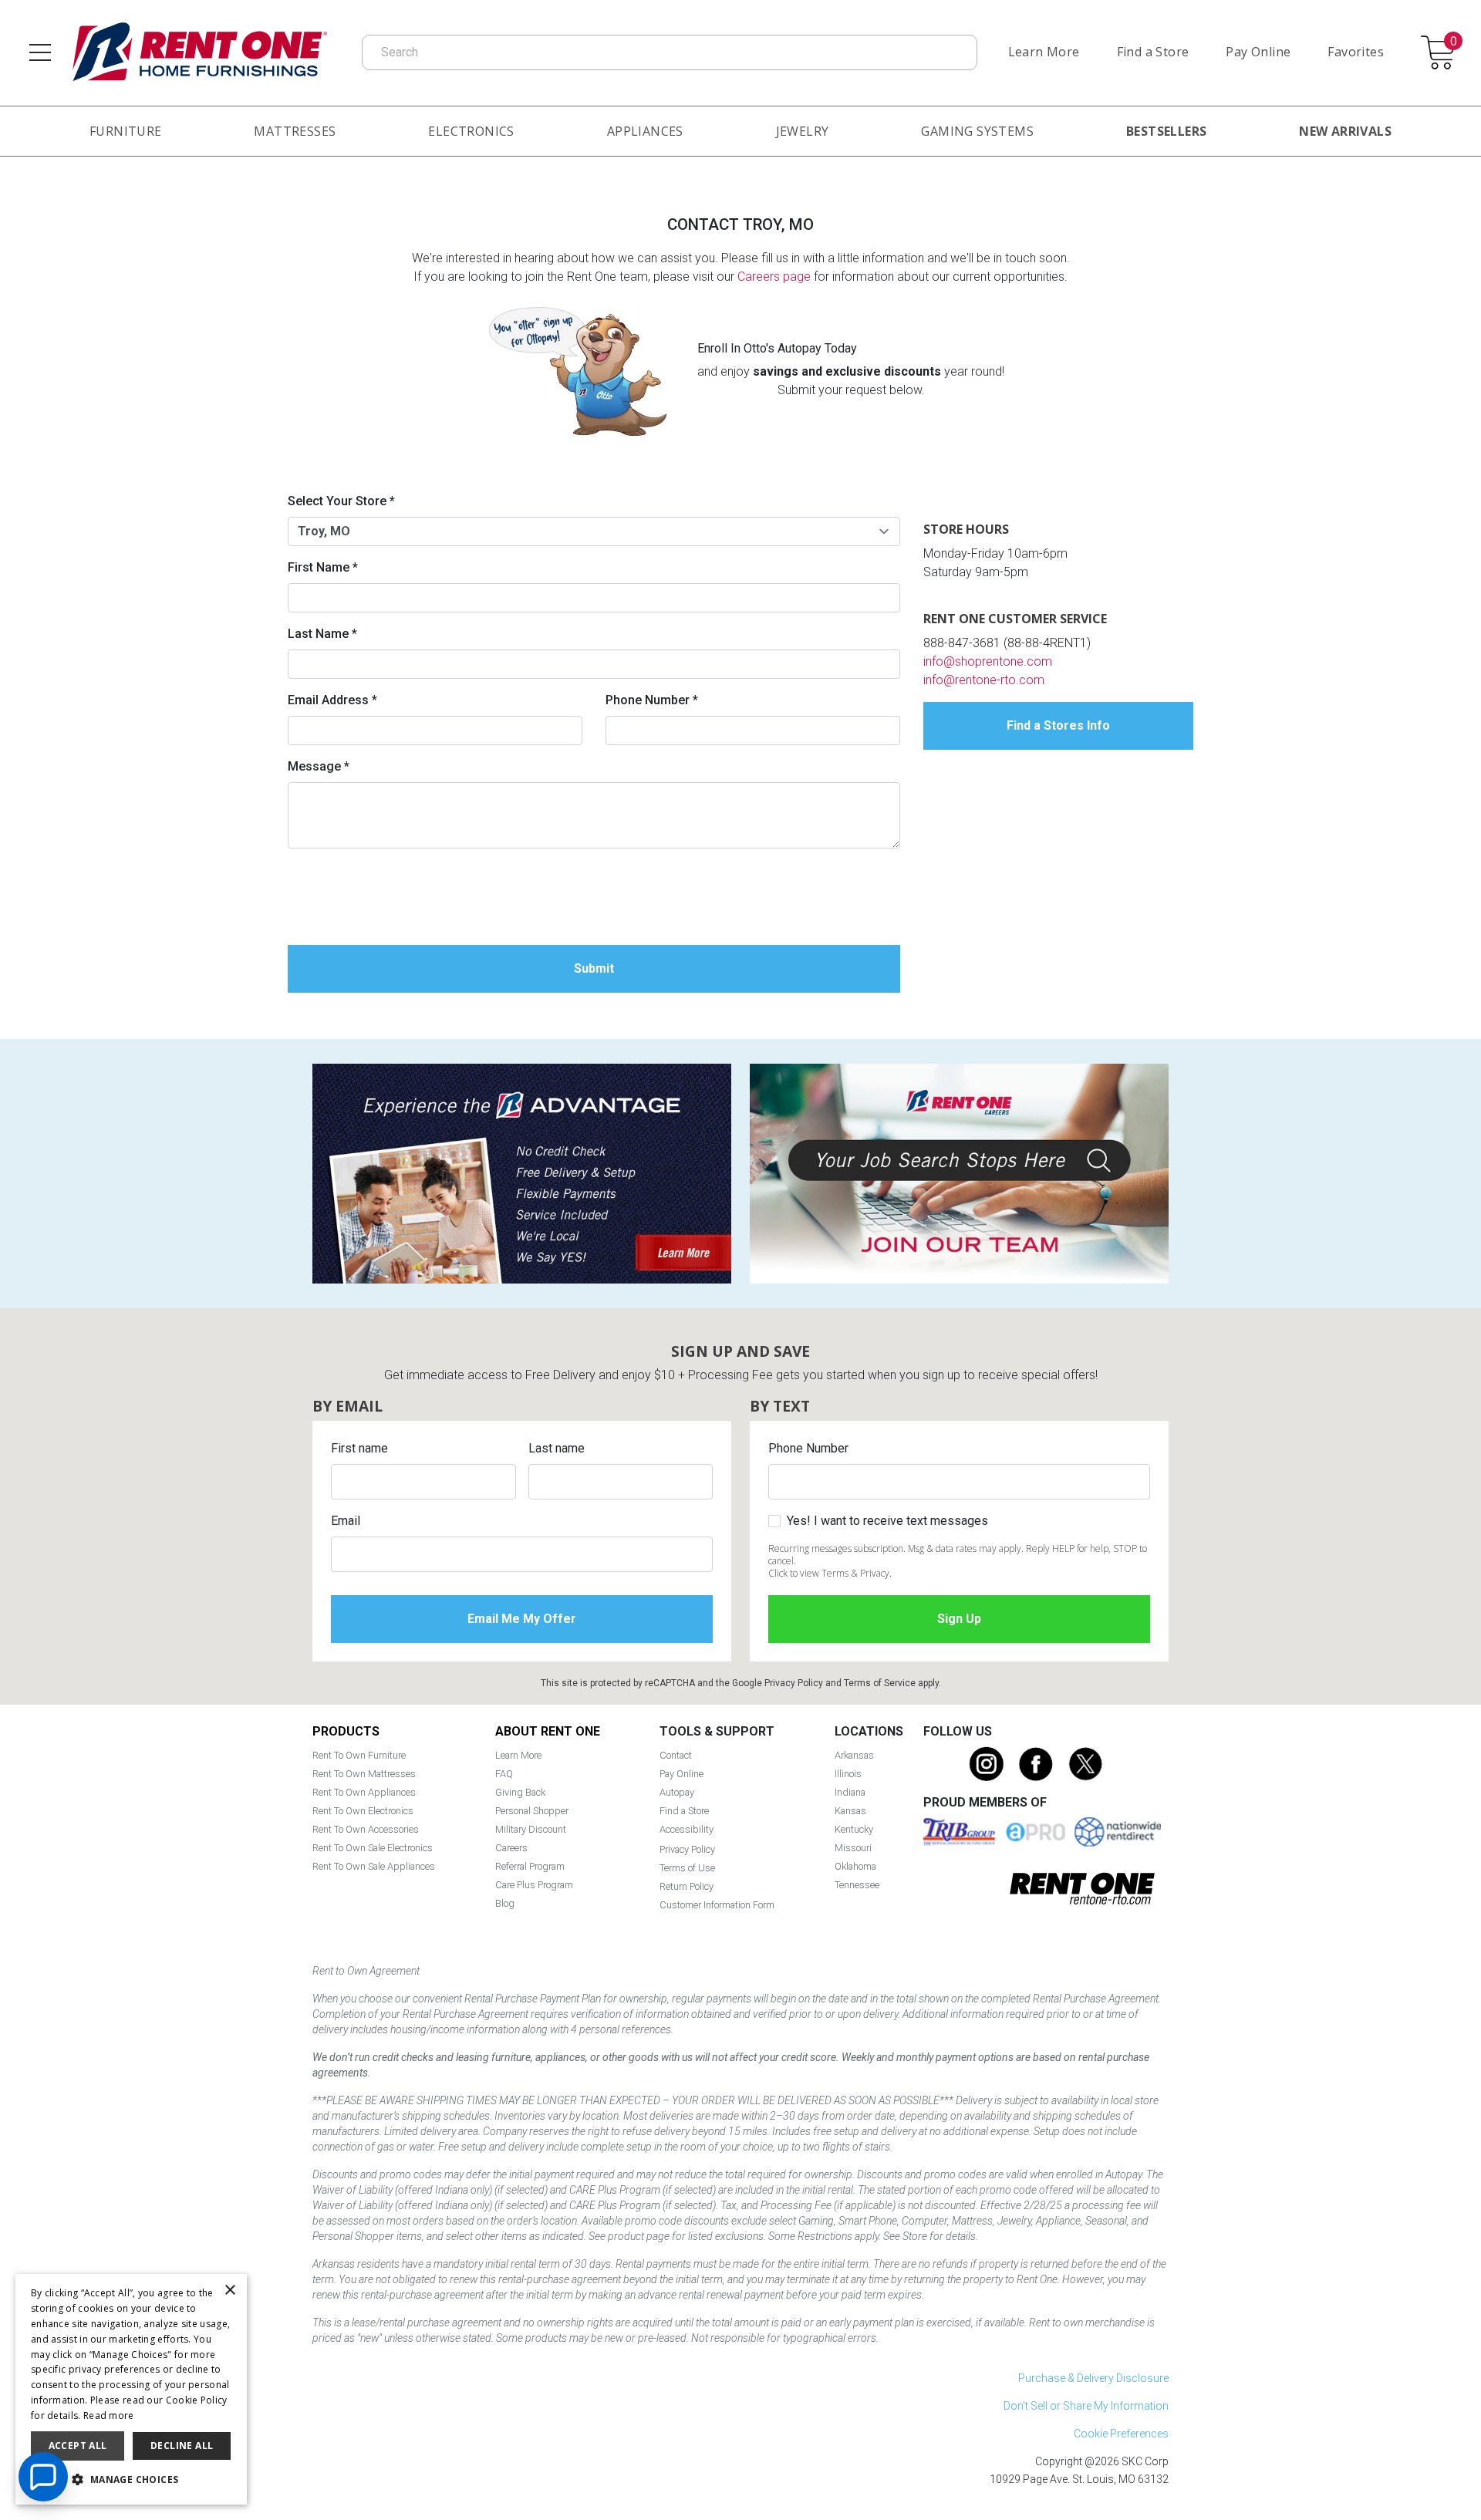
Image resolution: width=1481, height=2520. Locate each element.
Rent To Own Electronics (363, 1811)
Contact (676, 1755)
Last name (557, 1448)
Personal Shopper (532, 1811)
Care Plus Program (534, 1885)
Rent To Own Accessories (366, 1829)
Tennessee (857, 1885)
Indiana (850, 1792)
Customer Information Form (717, 1905)
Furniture (126, 131)
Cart (1453, 42)
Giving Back (520, 1792)
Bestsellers (1166, 131)
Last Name (322, 634)
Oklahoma (855, 1866)
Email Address (332, 700)
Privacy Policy (794, 1683)
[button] (131, 2480)
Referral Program (530, 1866)
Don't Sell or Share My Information (1086, 2406)
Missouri (853, 1848)
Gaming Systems (977, 131)
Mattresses (295, 131)
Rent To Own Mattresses (364, 1774)
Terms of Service (880, 1683)
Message (319, 766)
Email (346, 1521)
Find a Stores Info (1058, 725)
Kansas (850, 1811)
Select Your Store (341, 501)
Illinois (848, 1774)
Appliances (645, 131)
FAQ (504, 1774)
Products (346, 1731)
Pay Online (1258, 52)
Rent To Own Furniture (359, 1755)
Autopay (677, 1792)
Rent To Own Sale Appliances (374, 1866)
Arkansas (854, 1755)
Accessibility (687, 1829)
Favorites (1356, 52)
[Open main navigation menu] (40, 52)
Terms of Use (687, 1868)
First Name (323, 567)
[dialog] (131, 2389)
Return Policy (687, 1886)
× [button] (229, 2291)
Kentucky (854, 1829)
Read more (109, 2415)
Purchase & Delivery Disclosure (1093, 2378)
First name (359, 1448)
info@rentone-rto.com (984, 680)
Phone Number (652, 700)
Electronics (471, 131)
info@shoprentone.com (988, 661)
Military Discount (531, 1829)
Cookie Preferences (1121, 2434)
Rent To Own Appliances (364, 1792)
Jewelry (803, 131)
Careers (511, 1848)
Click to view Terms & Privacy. (830, 1573)
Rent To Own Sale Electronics (373, 1848)
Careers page (774, 277)
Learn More (1044, 52)
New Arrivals (1345, 131)
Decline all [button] (182, 2446)
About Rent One (548, 1731)
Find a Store (1153, 52)
